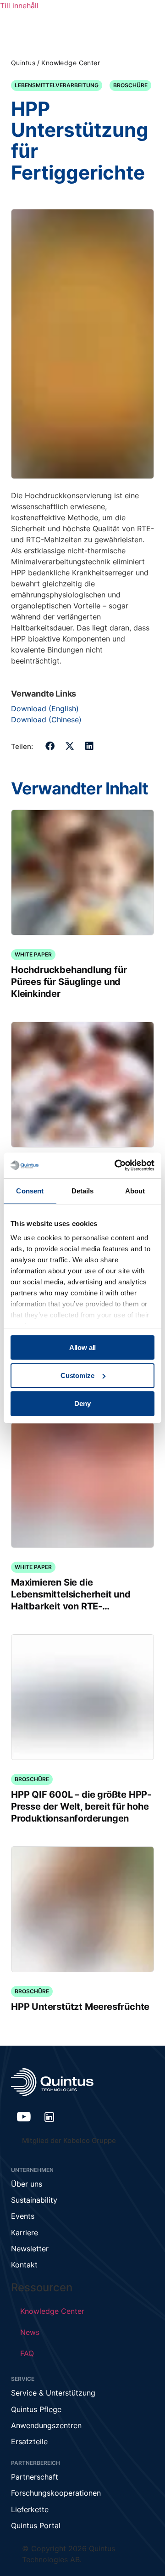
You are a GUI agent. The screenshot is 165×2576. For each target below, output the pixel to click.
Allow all (83, 1347)
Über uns (27, 2184)
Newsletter (30, 2249)
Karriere (25, 2233)
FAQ (27, 2353)
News (30, 2332)
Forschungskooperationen (56, 2493)
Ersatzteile (29, 2441)
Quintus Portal (36, 2525)
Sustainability (34, 2200)
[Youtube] (24, 2117)
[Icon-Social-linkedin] (49, 2117)
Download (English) (45, 709)
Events (23, 2216)
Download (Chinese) (46, 720)
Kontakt (24, 2265)
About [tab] (135, 1191)
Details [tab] (83, 1191)
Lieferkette (30, 2509)
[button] (50, 746)
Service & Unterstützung (53, 2393)
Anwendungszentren (46, 2425)
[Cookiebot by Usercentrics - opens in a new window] (116, 1165)
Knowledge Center (71, 63)
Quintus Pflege (36, 2409)
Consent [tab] (30, 1191)
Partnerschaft (35, 2477)
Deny (82, 1403)
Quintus (23, 63)
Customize (77, 1375)
